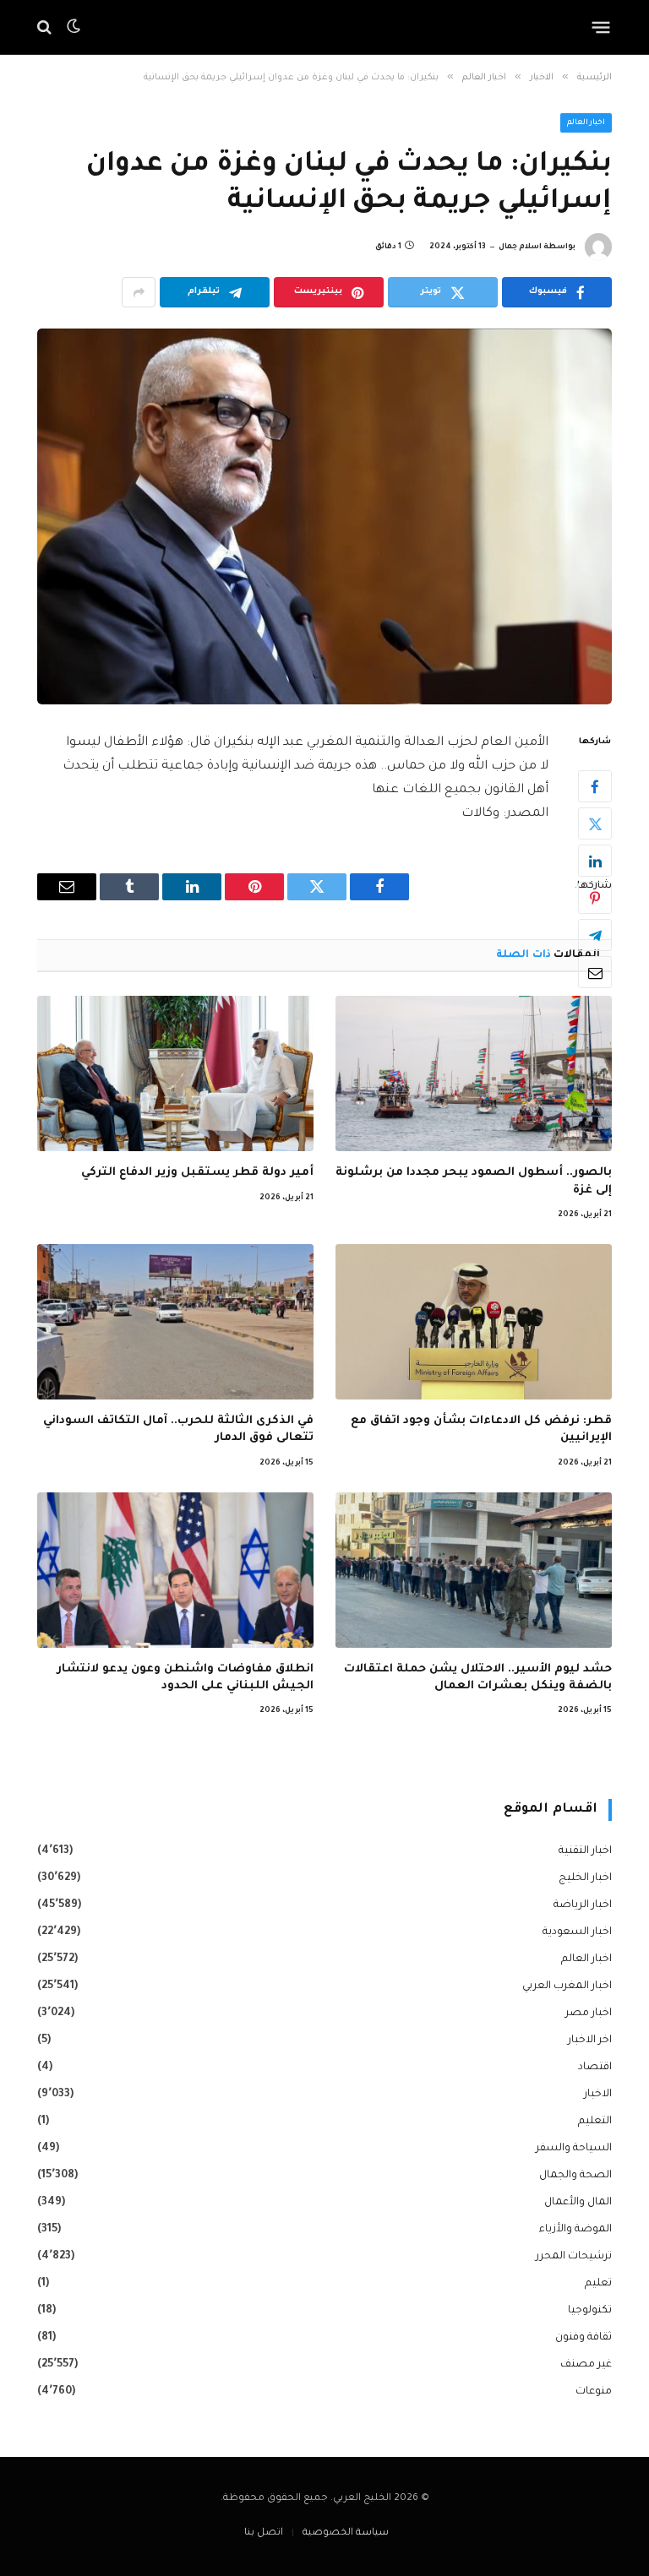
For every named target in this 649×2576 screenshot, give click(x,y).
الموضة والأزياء (575, 2230)
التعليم (595, 2122)
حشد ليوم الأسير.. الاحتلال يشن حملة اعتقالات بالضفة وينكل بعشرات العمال (478, 1678)
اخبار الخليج (585, 1878)
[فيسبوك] (595, 786)
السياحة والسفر (574, 2149)
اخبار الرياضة (583, 1905)
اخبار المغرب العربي (567, 1986)
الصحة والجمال (575, 2176)
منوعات (594, 2392)
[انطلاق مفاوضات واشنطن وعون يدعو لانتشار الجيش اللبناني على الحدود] (175, 1570)
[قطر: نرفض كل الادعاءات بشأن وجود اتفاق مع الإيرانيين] (474, 1322)
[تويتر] (595, 823)
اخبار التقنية (585, 1851)
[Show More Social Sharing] (139, 292)
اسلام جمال (520, 247)
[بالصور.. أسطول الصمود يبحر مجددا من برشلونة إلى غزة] (474, 1073)
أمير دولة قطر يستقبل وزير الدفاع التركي (197, 1173)
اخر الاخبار (590, 2041)
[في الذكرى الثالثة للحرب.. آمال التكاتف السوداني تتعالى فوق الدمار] (175, 1322)
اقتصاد (595, 2068)
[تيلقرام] (595, 935)
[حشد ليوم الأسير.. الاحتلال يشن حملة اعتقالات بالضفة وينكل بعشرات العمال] (474, 1570)
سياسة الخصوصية (346, 2533)
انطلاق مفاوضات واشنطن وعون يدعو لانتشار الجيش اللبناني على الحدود (185, 1678)
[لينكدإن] (595, 861)
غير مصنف (586, 2365)
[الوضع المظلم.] (74, 27)
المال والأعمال (578, 2203)
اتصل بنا (264, 2533)
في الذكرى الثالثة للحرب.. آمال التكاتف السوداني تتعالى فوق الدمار (178, 1429)
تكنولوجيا (590, 2311)
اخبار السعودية (577, 1932)
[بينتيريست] (595, 898)
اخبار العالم (586, 123)
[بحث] (46, 27)
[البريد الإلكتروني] (595, 972)
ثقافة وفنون (584, 2338)
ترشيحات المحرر (574, 2257)
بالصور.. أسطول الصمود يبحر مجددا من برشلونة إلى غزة (474, 1181)
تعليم (598, 2284)
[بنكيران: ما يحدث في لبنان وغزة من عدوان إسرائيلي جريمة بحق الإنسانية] (324, 516)
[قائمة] (601, 27)
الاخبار (598, 2095)
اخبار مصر (589, 2014)
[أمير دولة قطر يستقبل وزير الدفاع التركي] (175, 1073)
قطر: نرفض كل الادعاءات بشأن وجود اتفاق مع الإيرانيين (481, 1429)
